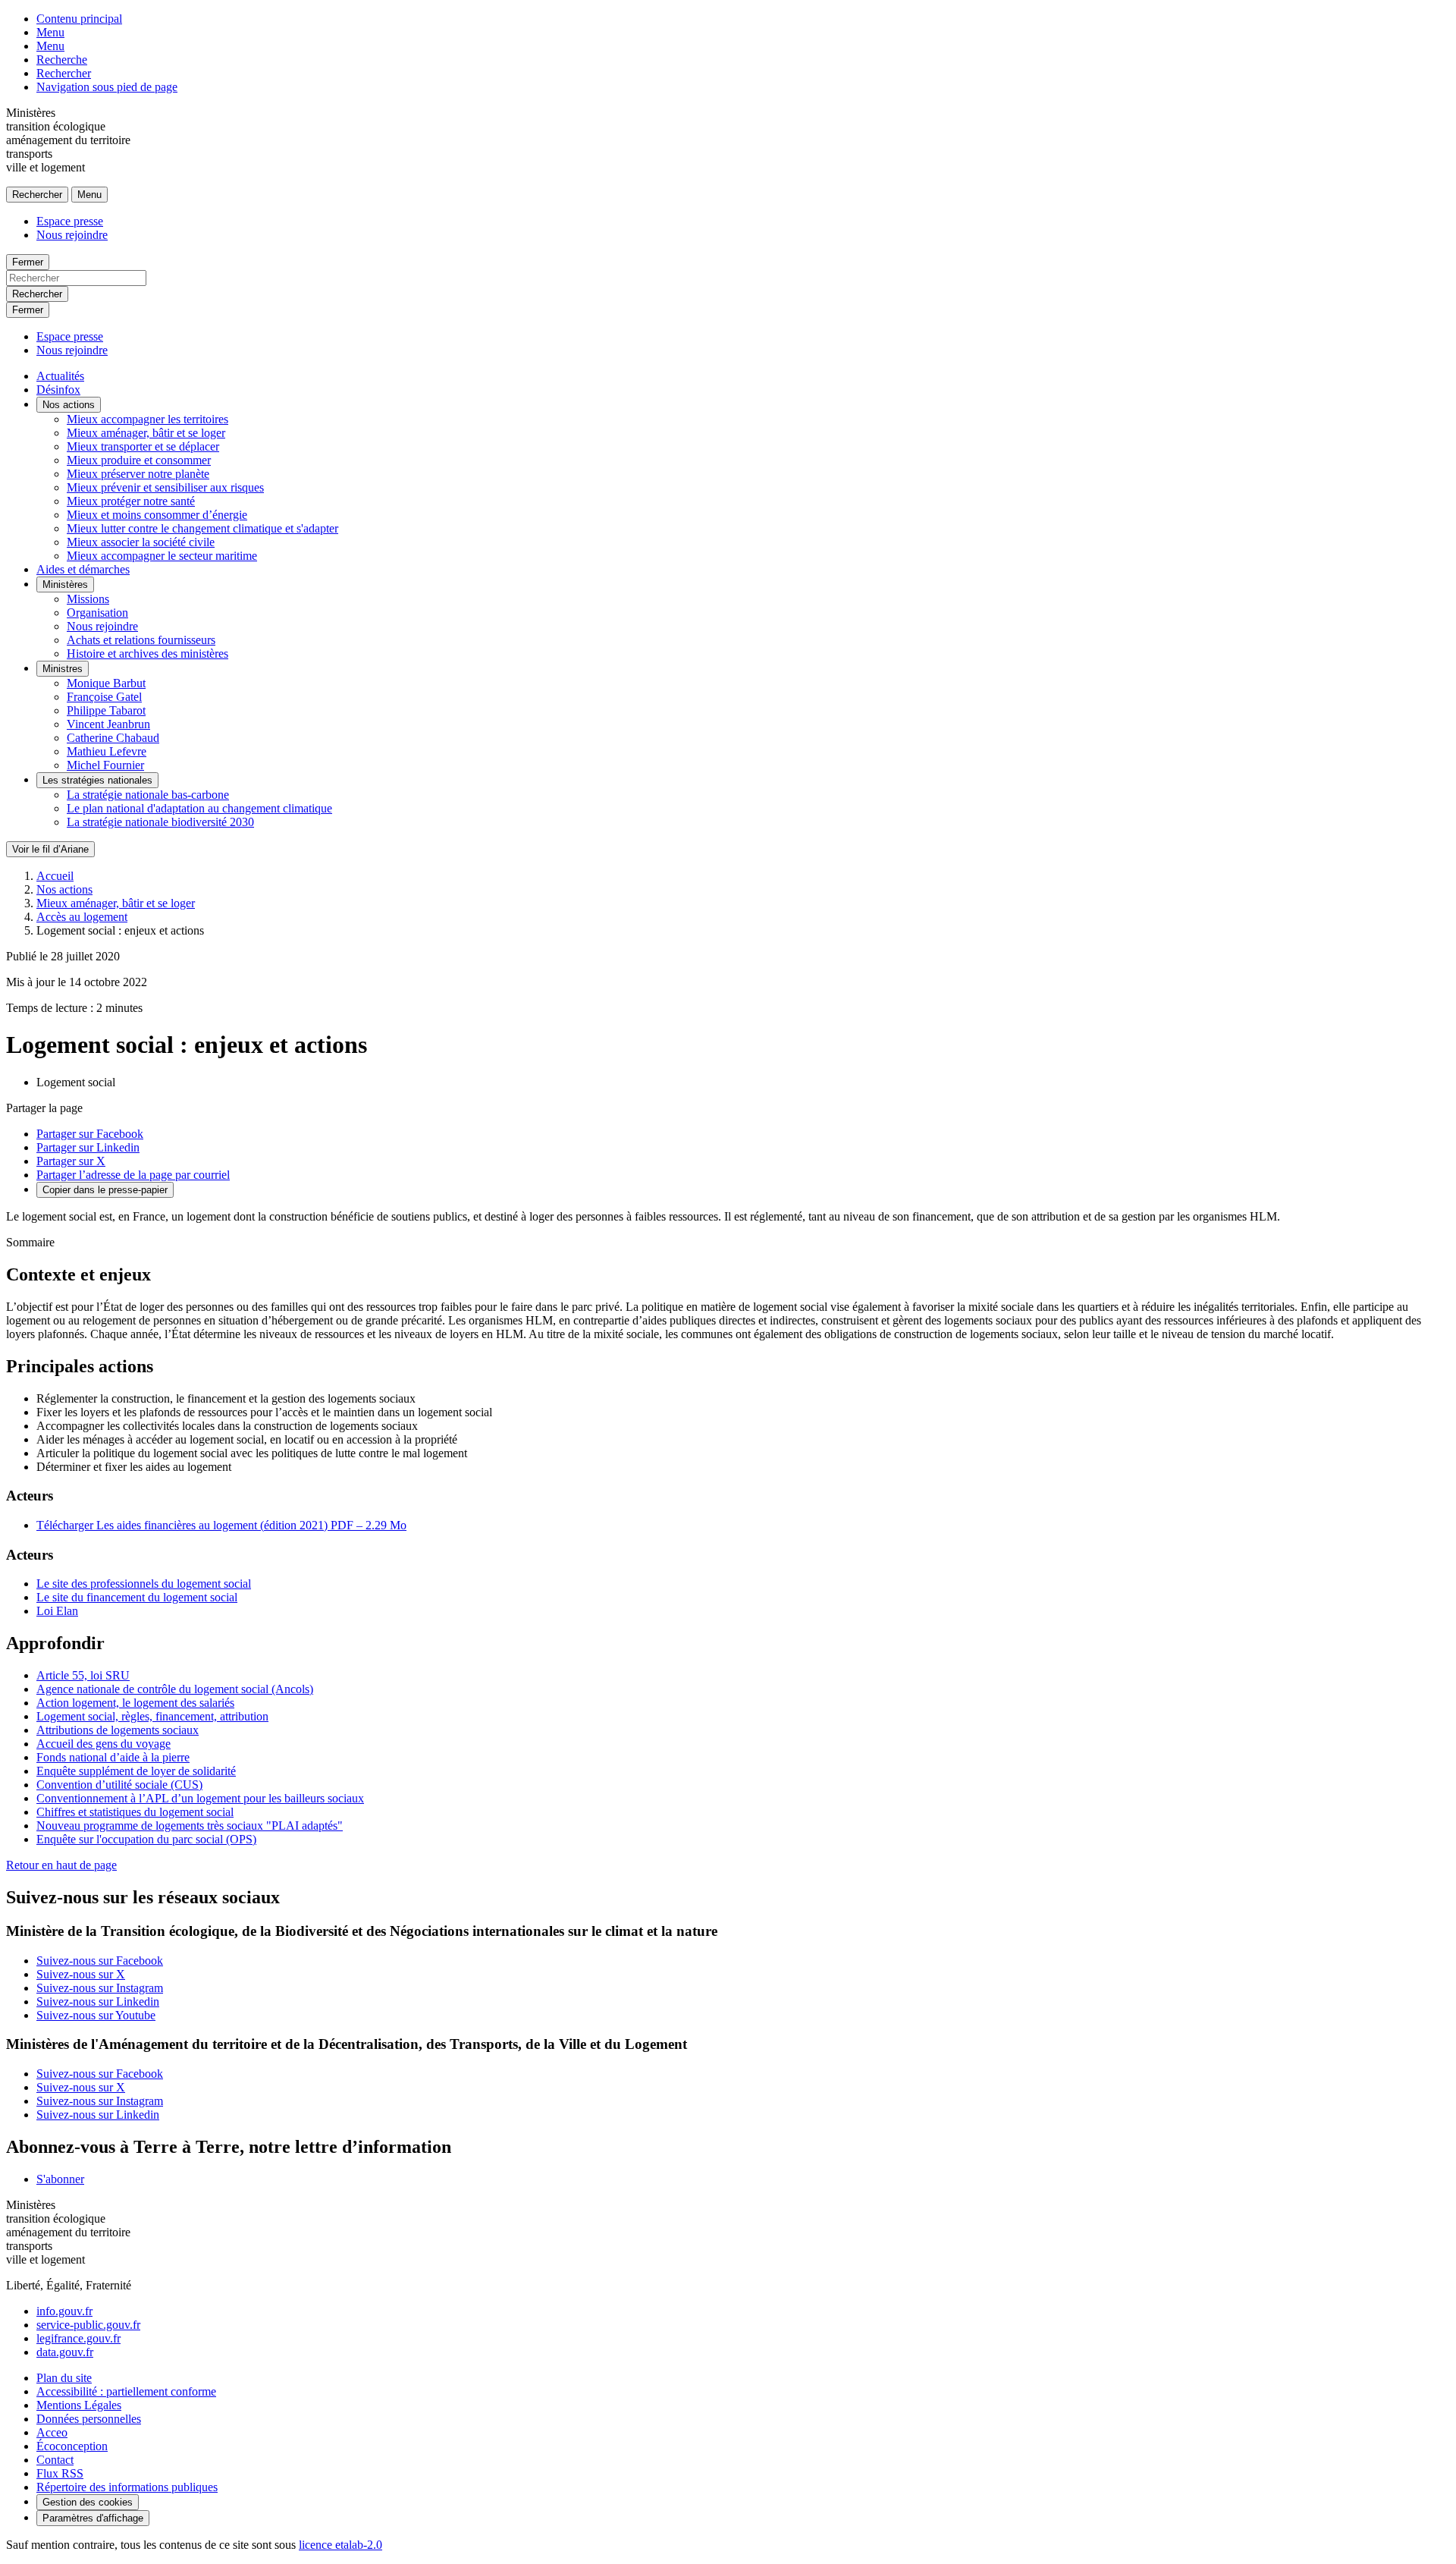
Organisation (97, 613)
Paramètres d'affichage (93, 2518)
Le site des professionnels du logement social (144, 1584)
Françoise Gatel (104, 697)
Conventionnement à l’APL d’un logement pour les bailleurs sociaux (200, 1798)
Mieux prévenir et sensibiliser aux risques (165, 487)
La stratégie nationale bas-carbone (148, 795)
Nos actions (69, 405)
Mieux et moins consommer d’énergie (157, 515)
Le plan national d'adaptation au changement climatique (199, 808)
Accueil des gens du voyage (104, 1744)
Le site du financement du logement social (137, 1597)
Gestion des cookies (88, 2502)
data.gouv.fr (65, 2352)
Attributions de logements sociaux (118, 1730)
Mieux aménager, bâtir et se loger (146, 433)
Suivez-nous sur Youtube (96, 2015)
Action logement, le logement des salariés (135, 1703)
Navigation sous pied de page (107, 87)
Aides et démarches (83, 569)
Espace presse (70, 221)
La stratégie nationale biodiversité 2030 (160, 822)
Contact (55, 2460)
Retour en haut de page (61, 1865)
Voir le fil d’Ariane (50, 849)
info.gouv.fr (64, 2311)
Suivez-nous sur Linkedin (98, 2002)
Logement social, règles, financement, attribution (152, 1716)
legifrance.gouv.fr (78, 2338)
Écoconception (72, 2446)
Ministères (65, 584)
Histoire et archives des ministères (147, 654)
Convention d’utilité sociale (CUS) (119, 1785)
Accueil (55, 876)
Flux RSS (60, 2473)
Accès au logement (82, 917)
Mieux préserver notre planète (138, 474)
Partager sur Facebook (90, 1134)
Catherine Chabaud (113, 738)
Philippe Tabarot (106, 710)
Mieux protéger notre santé (131, 501)
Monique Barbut (106, 683)
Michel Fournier (105, 765)
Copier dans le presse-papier (105, 1190)
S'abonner (60, 2179)
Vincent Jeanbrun (108, 724)
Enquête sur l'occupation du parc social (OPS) (146, 1839)
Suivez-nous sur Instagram (100, 1988)
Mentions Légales (79, 2405)
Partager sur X (71, 1161)
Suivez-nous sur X (81, 1974)
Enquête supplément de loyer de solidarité (136, 1771)
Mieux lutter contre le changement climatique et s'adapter (202, 528)
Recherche (62, 60)
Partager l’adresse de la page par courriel (133, 1175)
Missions (88, 599)
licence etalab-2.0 (340, 2545)
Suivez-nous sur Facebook (100, 1961)
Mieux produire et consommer (139, 460)
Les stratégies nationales (97, 780)
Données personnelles (89, 2419)
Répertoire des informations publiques (127, 2487)
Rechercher (64, 73)
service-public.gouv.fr (88, 2325)
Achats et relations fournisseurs (141, 640)
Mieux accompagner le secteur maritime (162, 556)
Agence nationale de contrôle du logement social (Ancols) (175, 1689)
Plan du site (64, 2378)
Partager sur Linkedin (88, 1147)
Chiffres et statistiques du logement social (135, 1812)
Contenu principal (79, 19)
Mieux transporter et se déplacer (143, 446)
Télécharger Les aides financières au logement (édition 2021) (221, 1525)
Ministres (63, 669)
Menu (50, 32)
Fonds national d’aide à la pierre (113, 1757)
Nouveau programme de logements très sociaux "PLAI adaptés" (190, 1826)
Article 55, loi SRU (83, 1675)
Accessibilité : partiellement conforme (126, 2391)
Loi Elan (57, 1611)
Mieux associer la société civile (141, 542)
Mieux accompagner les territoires (147, 419)
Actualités (60, 376)
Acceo (52, 2432)
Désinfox (58, 390)
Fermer (28, 262)
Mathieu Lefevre (107, 751)
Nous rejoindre (72, 235)
